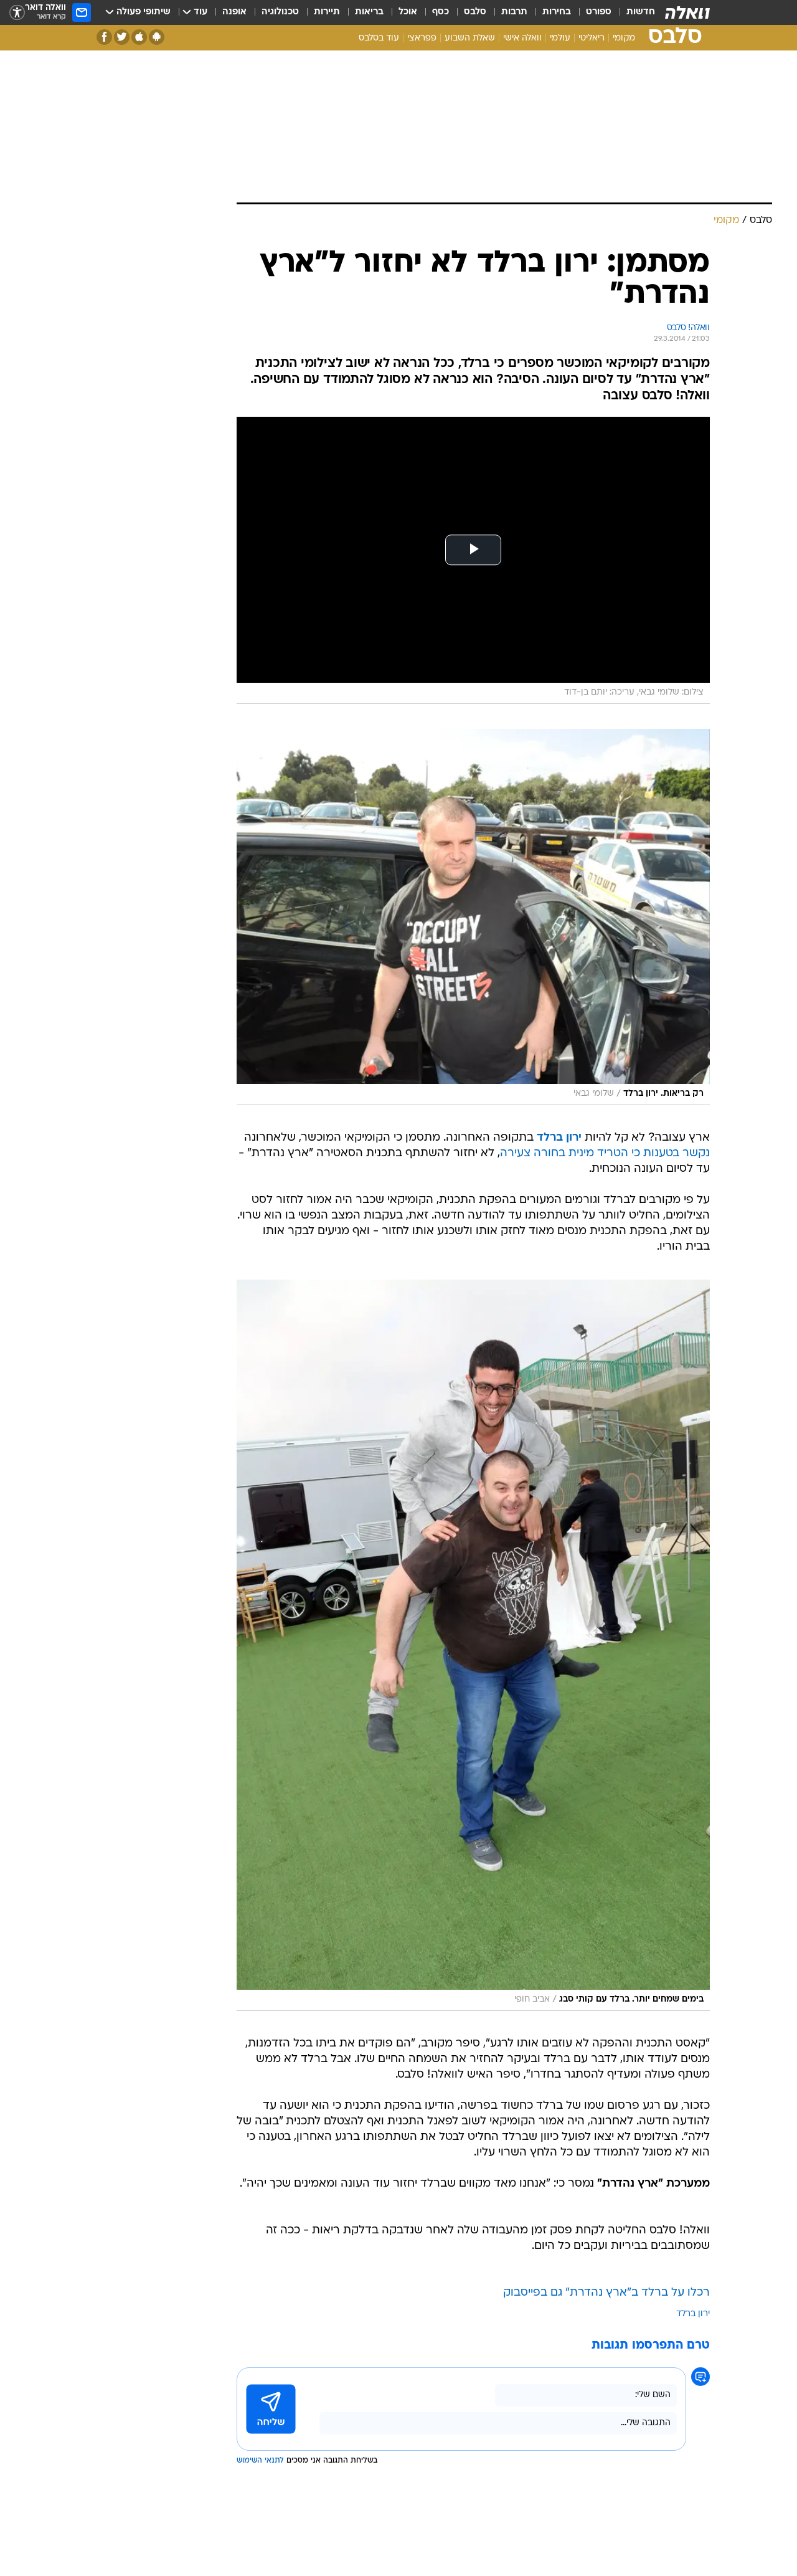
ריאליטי (592, 38)
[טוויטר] (122, 37)
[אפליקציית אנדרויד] (157, 37)
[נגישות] (17, 13)
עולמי (560, 38)
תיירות (327, 12)
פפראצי (422, 38)
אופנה (234, 12)
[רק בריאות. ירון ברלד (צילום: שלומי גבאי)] (473, 917)
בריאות (369, 12)
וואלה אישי (522, 38)
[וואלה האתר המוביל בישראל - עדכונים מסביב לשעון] (687, 12)
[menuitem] (633, 12)
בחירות (557, 12)
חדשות (641, 12)
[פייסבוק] (104, 37)
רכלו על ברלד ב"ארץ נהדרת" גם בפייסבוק (606, 2293)
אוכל (408, 12)
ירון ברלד (559, 1138)
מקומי (624, 38)
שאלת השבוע (470, 38)
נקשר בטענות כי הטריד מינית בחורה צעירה (605, 1153)
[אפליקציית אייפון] (139, 37)
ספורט (599, 12)
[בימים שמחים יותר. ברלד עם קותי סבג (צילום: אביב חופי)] (473, 1645)
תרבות (514, 12)
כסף (441, 12)
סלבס (475, 12)
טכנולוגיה (280, 12)
